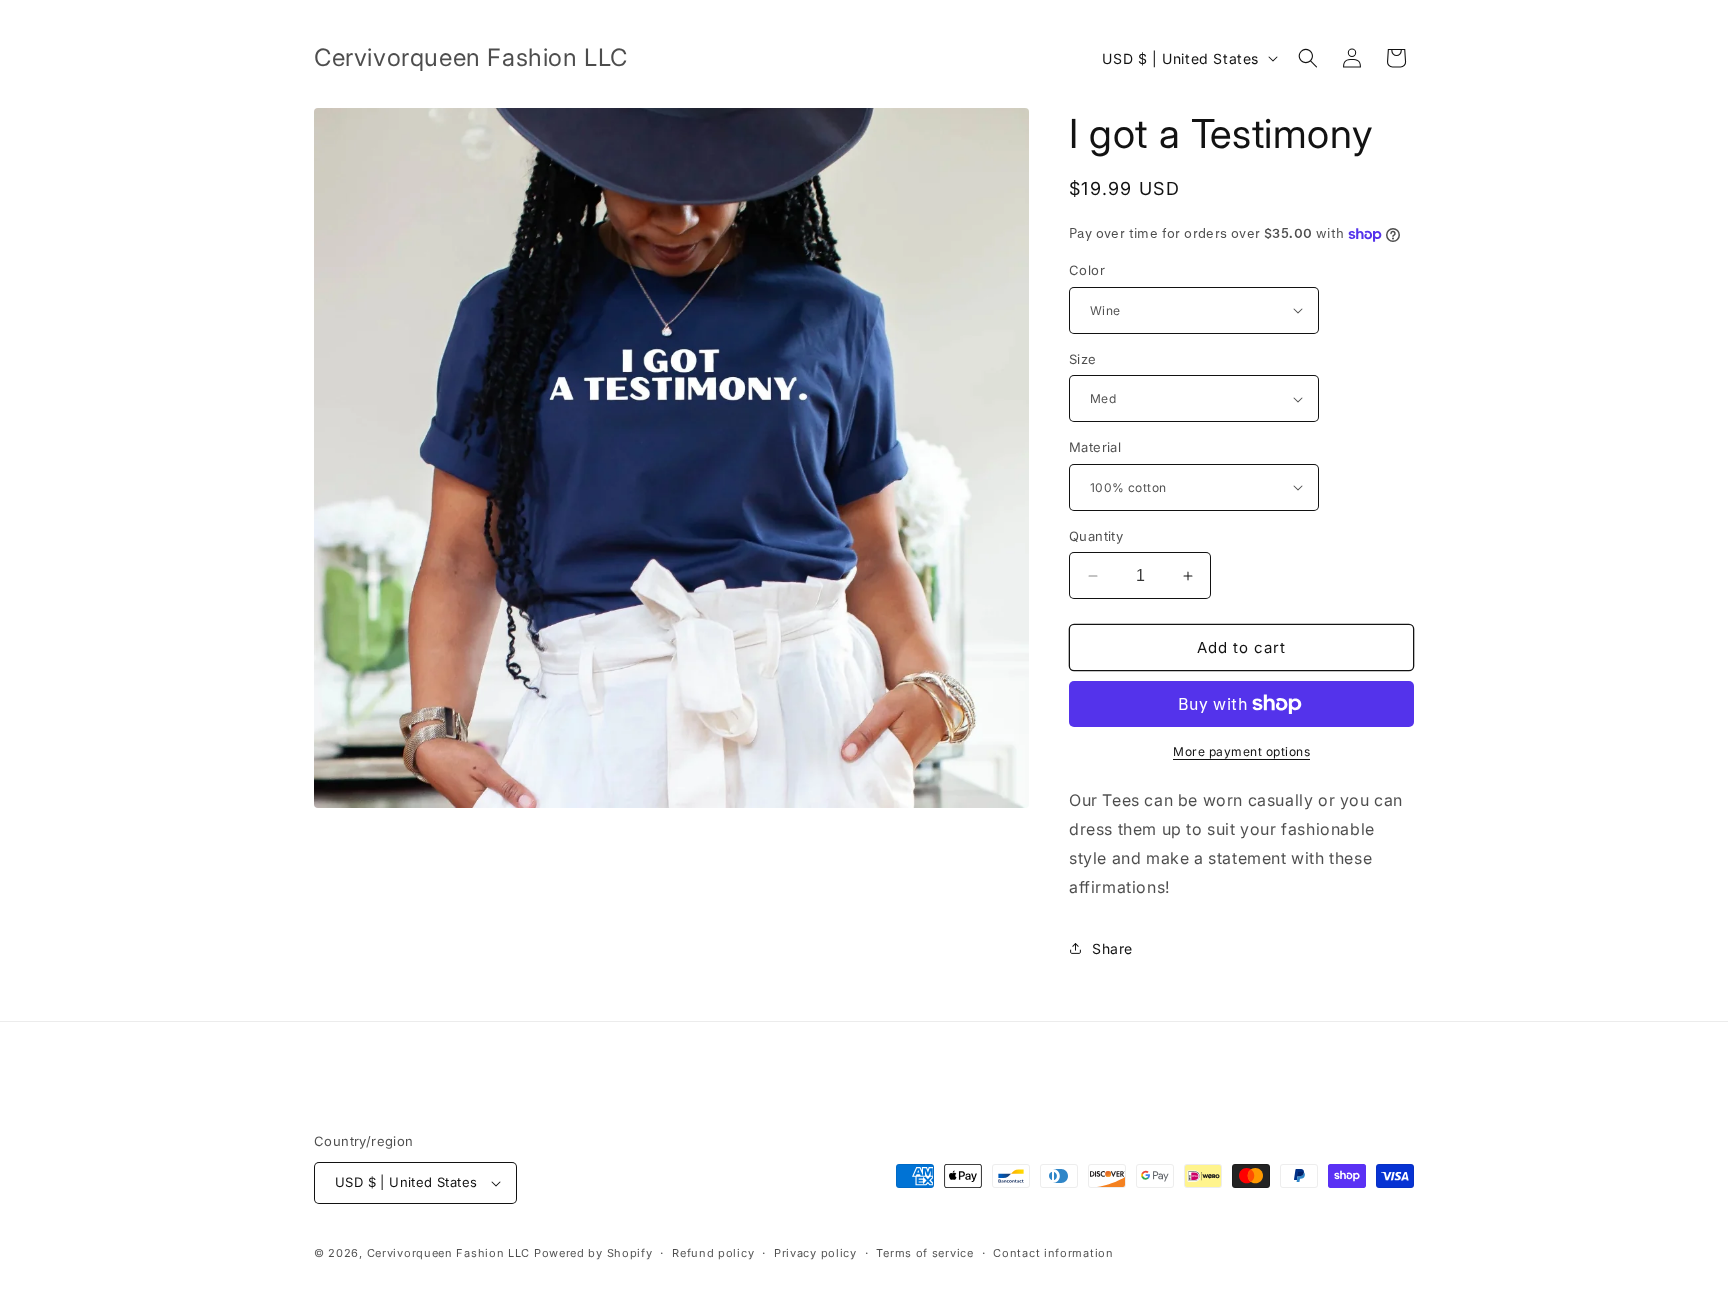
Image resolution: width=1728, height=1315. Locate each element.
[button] (1308, 58)
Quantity (1096, 536)
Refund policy (713, 1253)
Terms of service (924, 1253)
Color (1087, 270)
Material (1095, 447)
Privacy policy (815, 1253)
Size (1083, 359)
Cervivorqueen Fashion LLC (449, 1253)
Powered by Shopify (593, 1253)
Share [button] (1112, 948)
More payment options (1241, 751)
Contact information (1053, 1253)
